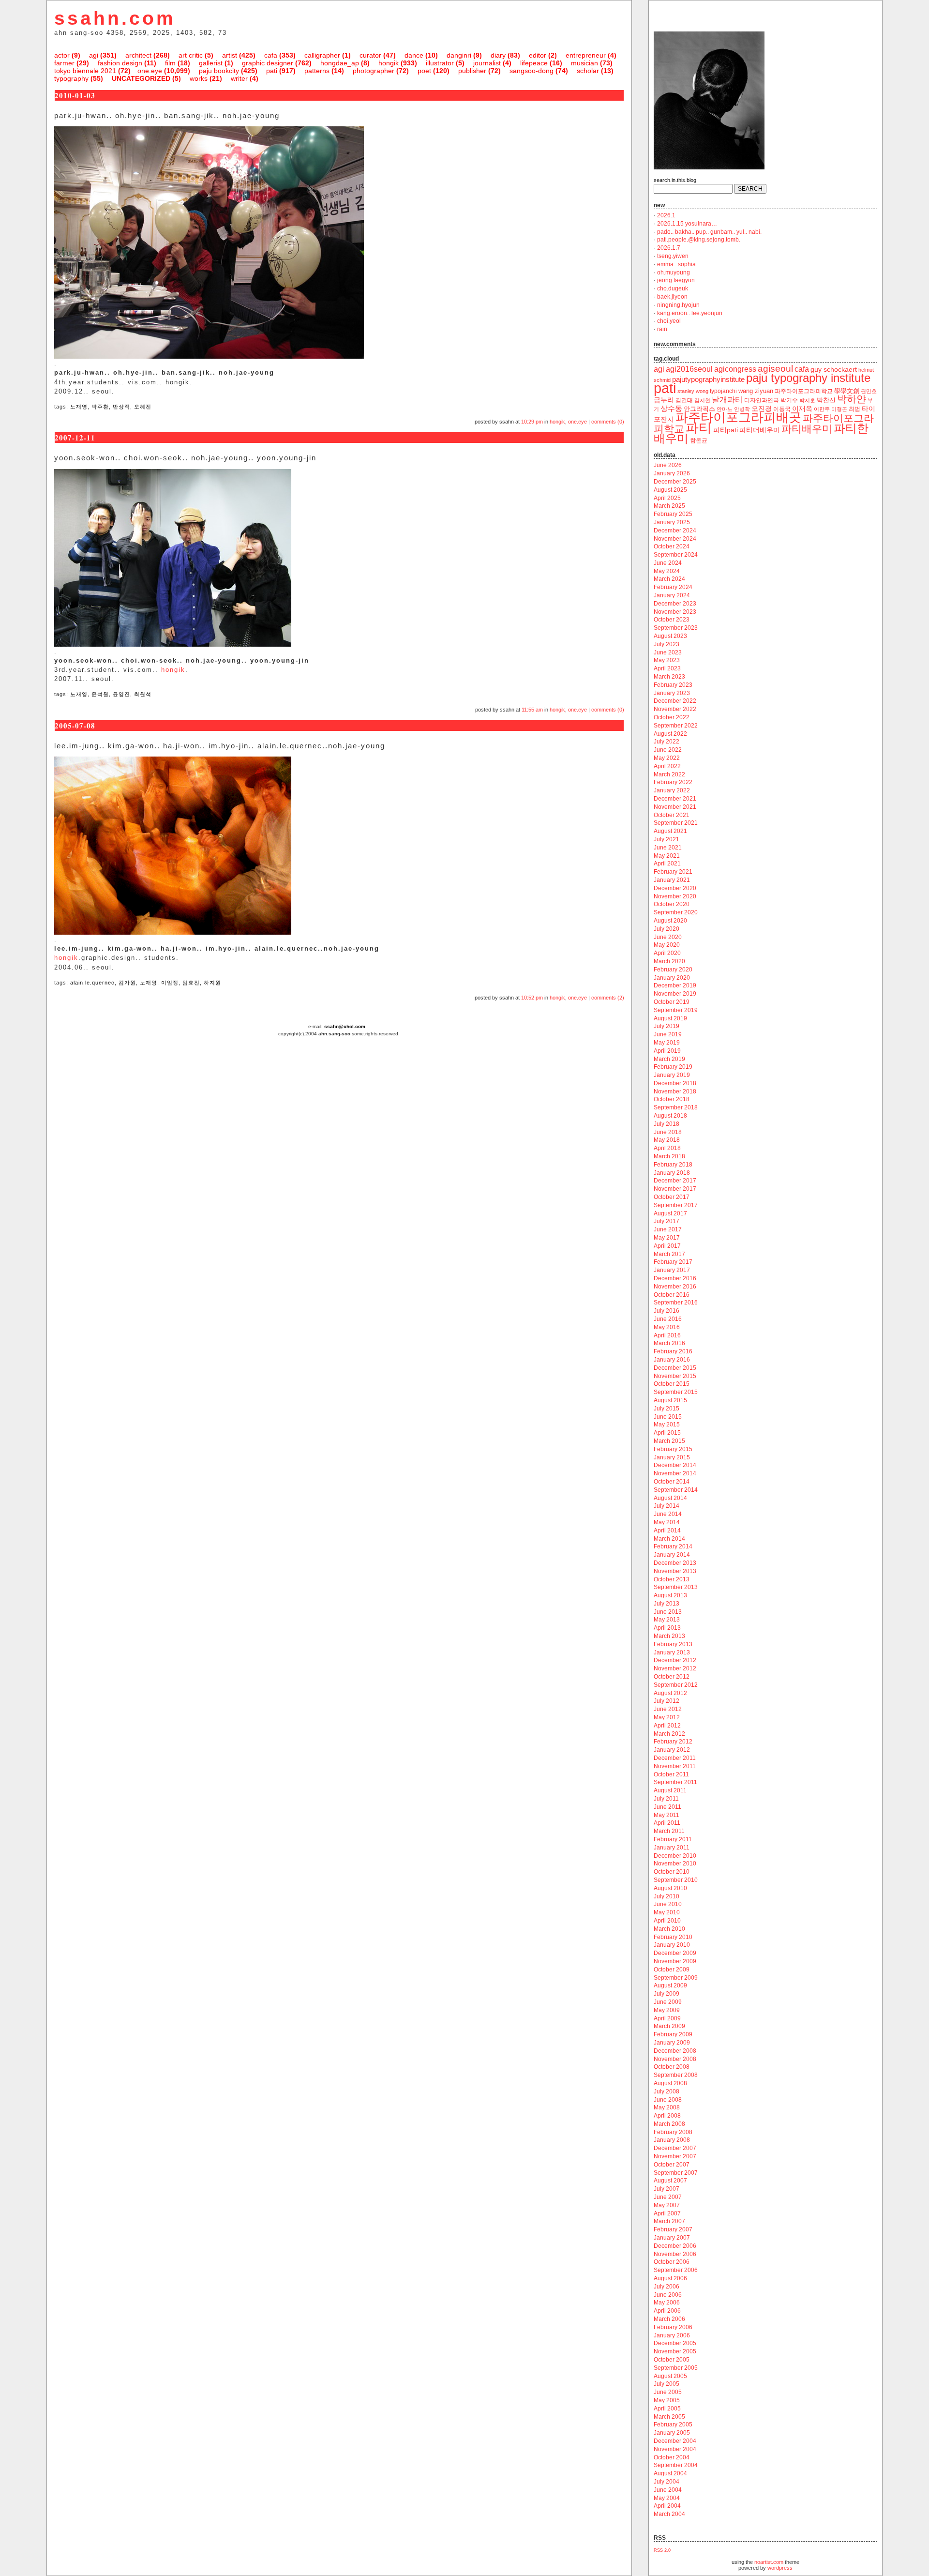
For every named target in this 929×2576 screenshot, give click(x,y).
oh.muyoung (674, 273)
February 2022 (673, 782)
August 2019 (670, 1018)
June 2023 (668, 652)
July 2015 (667, 1409)
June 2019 (668, 1034)
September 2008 (676, 2075)
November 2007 (675, 2156)
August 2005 (670, 2376)
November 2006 (675, 2254)
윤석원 (100, 694)
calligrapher (322, 55)
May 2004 (667, 2498)
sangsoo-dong (532, 71)
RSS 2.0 (662, 2550)
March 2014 (669, 1539)
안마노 (725, 409)
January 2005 (672, 2433)
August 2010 (670, 1888)
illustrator (440, 63)
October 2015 (672, 1384)
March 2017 (669, 1254)
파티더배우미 (760, 430)
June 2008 (668, 2100)
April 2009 (667, 2018)
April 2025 (667, 498)
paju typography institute (808, 378)
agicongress (735, 369)
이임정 (170, 983)
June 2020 (668, 937)
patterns (317, 71)
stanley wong (693, 391)
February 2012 (673, 1742)
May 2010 (667, 1912)
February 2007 (673, 2229)
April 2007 (667, 2213)
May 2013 (667, 1620)
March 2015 (669, 1441)
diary (498, 55)
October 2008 (672, 2067)
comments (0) (608, 422)
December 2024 (675, 530)
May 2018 (667, 1140)
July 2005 (667, 2384)
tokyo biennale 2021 (85, 71)
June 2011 (667, 1807)
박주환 (100, 407)
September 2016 (676, 1303)
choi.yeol (669, 321)
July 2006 (667, 2287)
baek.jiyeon (672, 297)
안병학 (742, 409)
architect (138, 55)
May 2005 (667, 2400)
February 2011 (673, 1839)
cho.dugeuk (673, 288)
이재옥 (802, 409)
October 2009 (672, 1970)
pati (272, 71)
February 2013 (673, 1644)
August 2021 (670, 831)
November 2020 (675, 896)
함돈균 (699, 440)
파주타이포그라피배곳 (738, 417)
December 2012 (675, 1660)
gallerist (211, 63)
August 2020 (670, 921)
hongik (389, 63)
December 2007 (675, 2148)
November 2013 (675, 1571)
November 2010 (675, 1864)
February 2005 (673, 2424)
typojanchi (723, 391)
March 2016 (669, 1343)
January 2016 (672, 1360)
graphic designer (268, 63)
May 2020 (667, 945)
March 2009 (669, 2026)
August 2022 (670, 734)
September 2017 (676, 1205)
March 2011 (669, 1831)
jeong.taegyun (676, 280)
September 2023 (676, 628)
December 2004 (675, 2441)
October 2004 (672, 2457)
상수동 (671, 409)
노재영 (79, 407)
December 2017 (675, 1181)
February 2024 (673, 587)
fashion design (120, 63)
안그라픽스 (699, 409)
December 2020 (675, 888)
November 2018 (675, 1091)
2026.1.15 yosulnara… (687, 224)
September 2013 (676, 1587)
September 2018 (676, 1107)
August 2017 (670, 1213)
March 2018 (669, 1156)
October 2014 (672, 1482)
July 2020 (667, 929)
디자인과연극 (762, 400)
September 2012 (676, 1685)
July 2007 (667, 2189)
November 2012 (675, 1668)
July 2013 (667, 1604)
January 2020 (672, 978)
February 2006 (673, 2327)
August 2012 (670, 1693)
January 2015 (672, 1457)
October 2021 (672, 815)
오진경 (762, 409)
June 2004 (668, 2490)
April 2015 (667, 1433)
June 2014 (668, 1514)
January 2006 (672, 2335)
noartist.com (769, 2562)
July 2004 (667, 2482)
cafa (271, 55)
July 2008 (667, 2091)
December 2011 (675, 1758)
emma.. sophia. (677, 264)
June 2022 (668, 750)
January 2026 (672, 473)
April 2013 (667, 1628)
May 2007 (667, 2205)
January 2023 (672, 693)
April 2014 (667, 1530)
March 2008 (669, 2124)
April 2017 (667, 1246)
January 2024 (672, 595)
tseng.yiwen (673, 256)
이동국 (782, 409)
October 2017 (672, 1197)
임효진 (191, 983)
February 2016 (673, 1351)
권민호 (869, 391)
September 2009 (676, 1978)
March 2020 (669, 961)
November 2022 (675, 709)
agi (94, 55)
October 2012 (672, 1677)
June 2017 (668, 1229)
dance (414, 55)
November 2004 (675, 2449)
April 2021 (667, 864)
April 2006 (667, 2311)
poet (424, 71)
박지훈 (807, 400)
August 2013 (670, 1595)
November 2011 (675, 1766)
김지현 (702, 400)
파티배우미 (807, 429)
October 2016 (672, 1295)
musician (584, 63)
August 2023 (670, 636)
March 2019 (669, 1059)
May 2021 (667, 856)
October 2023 (672, 620)
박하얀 (852, 399)
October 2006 (672, 2262)
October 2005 (672, 2360)
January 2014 (672, 1555)
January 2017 (672, 1270)
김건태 (684, 400)
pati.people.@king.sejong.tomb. (699, 240)
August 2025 (670, 490)
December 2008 (675, 2051)
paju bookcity (219, 71)
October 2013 (672, 1579)
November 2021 (675, 807)
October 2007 (672, 2165)
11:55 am (532, 710)
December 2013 (675, 1563)
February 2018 (673, 1165)
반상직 (121, 407)
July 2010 (667, 1896)
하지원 (212, 983)
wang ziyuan (756, 391)
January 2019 (672, 1075)
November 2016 (675, 1287)
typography (71, 78)
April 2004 (667, 2506)
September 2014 (676, 1490)
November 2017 (675, 1189)
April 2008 (667, 2116)
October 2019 (672, 1002)
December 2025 (675, 482)
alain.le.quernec (92, 983)
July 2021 (667, 839)
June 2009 (668, 2002)
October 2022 (672, 717)
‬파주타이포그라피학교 (804, 391)
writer (239, 78)
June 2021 (668, 848)
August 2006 (670, 2278)
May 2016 (667, 1327)
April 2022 (667, 766)
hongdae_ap (340, 63)
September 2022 (676, 726)
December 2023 (675, 604)
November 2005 (675, 2351)
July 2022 (667, 742)
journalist (487, 63)
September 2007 (676, 2173)
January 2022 (672, 790)
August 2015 (670, 1400)
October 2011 (671, 1774)
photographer (374, 71)
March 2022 (669, 774)
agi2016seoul (689, 369)
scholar (588, 71)
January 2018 (672, 1173)
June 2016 (668, 1319)
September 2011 (675, 1782)
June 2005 (668, 2392)
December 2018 (675, 1083)
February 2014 (673, 1546)
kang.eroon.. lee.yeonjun (690, 313)
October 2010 (672, 1872)
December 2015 (675, 1368)
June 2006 (668, 2295)
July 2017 (667, 1221)
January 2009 (672, 2043)
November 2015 (675, 1376)
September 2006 (676, 2270)
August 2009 (670, 1985)
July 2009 (667, 1994)
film (170, 63)
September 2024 (676, 555)
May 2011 (667, 1815)
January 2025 (672, 522)
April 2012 (667, 1726)
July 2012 (667, 1701)
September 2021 (676, 823)
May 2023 (667, 660)
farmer (64, 63)
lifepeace (534, 63)
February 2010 (673, 1937)
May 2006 (667, 2303)
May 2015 (667, 1424)
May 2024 (667, 571)
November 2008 (675, 2059)
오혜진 (143, 407)
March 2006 (669, 2319)
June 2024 (668, 563)
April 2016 (667, 1335)
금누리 (664, 400)
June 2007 (668, 2197)
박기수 (789, 400)
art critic (191, 55)
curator (370, 55)
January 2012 (672, 1750)
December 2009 (675, 1953)
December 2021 (675, 799)
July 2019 (667, 1026)
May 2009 (667, 2010)
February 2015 (673, 1449)
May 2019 (667, 1043)
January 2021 (672, 880)
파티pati (726, 430)
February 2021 (673, 872)
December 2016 (675, 1278)
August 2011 (670, 1790)
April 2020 (667, 953)
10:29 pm (532, 422)
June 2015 (668, 1417)
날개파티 (727, 400)
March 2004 (669, 2514)
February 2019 (673, 1067)
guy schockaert (834, 370)
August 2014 (670, 1498)
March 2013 (669, 1636)
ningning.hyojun (678, 305)
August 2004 (670, 2473)
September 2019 (676, 1010)
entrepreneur (586, 55)
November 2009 (675, 1961)
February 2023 (673, 685)
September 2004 (676, 2465)
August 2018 (670, 1116)
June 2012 (668, 1709)
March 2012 (669, 1734)
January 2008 (672, 2140)
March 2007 (669, 2221)
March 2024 (669, 579)
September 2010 (676, 1880)
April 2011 (667, 1823)
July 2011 (666, 1799)
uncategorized (141, 78)
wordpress (780, 2568)
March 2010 (669, 1929)
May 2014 (667, 1522)
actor (62, 55)
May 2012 (667, 1717)
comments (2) (608, 998)
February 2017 (673, 1262)
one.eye (150, 71)
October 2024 (672, 546)
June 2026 (668, 465)
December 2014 (675, 1465)
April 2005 (667, 2409)
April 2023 (667, 668)
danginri (459, 55)
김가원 (127, 983)
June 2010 (668, 1904)
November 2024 (675, 539)
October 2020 (672, 904)
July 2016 (667, 1311)
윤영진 (121, 694)
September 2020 (676, 912)
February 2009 (673, 2034)
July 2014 (667, 1506)
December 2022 (675, 701)
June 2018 (668, 1132)
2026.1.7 (669, 248)
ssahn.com (115, 18)
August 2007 (670, 2181)
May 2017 (667, 1238)
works (199, 78)
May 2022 (667, 758)
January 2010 (672, 1945)
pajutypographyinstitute (708, 379)
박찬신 (826, 400)
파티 (699, 428)
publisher (472, 71)
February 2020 (673, 970)
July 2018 (667, 1124)
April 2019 (667, 1051)
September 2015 (676, 1392)
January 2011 (672, 1848)
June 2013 (668, 1612)
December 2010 (675, 1856)
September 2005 (676, 2368)
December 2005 (675, 2343)
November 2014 (675, 1473)
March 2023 (669, 677)
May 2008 (667, 2107)
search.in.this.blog (675, 180)
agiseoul (775, 369)
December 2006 (675, 2246)
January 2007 (672, 2238)
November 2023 (675, 612)
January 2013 (672, 1652)
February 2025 (673, 514)
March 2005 (669, 2417)
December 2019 (675, 985)
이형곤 (839, 409)
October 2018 (672, 1099)
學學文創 (847, 391)
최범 (854, 409)
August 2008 (670, 2083)
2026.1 (666, 215)
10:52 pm (532, 998)
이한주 (822, 409)
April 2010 (667, 1921)
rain (662, 329)
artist (230, 55)
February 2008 (673, 2132)
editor (538, 55)
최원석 (143, 694)
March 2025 (669, 506)
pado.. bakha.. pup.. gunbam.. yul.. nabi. (709, 232)
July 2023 (667, 644)
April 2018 (667, 1148)
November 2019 (675, 994)
